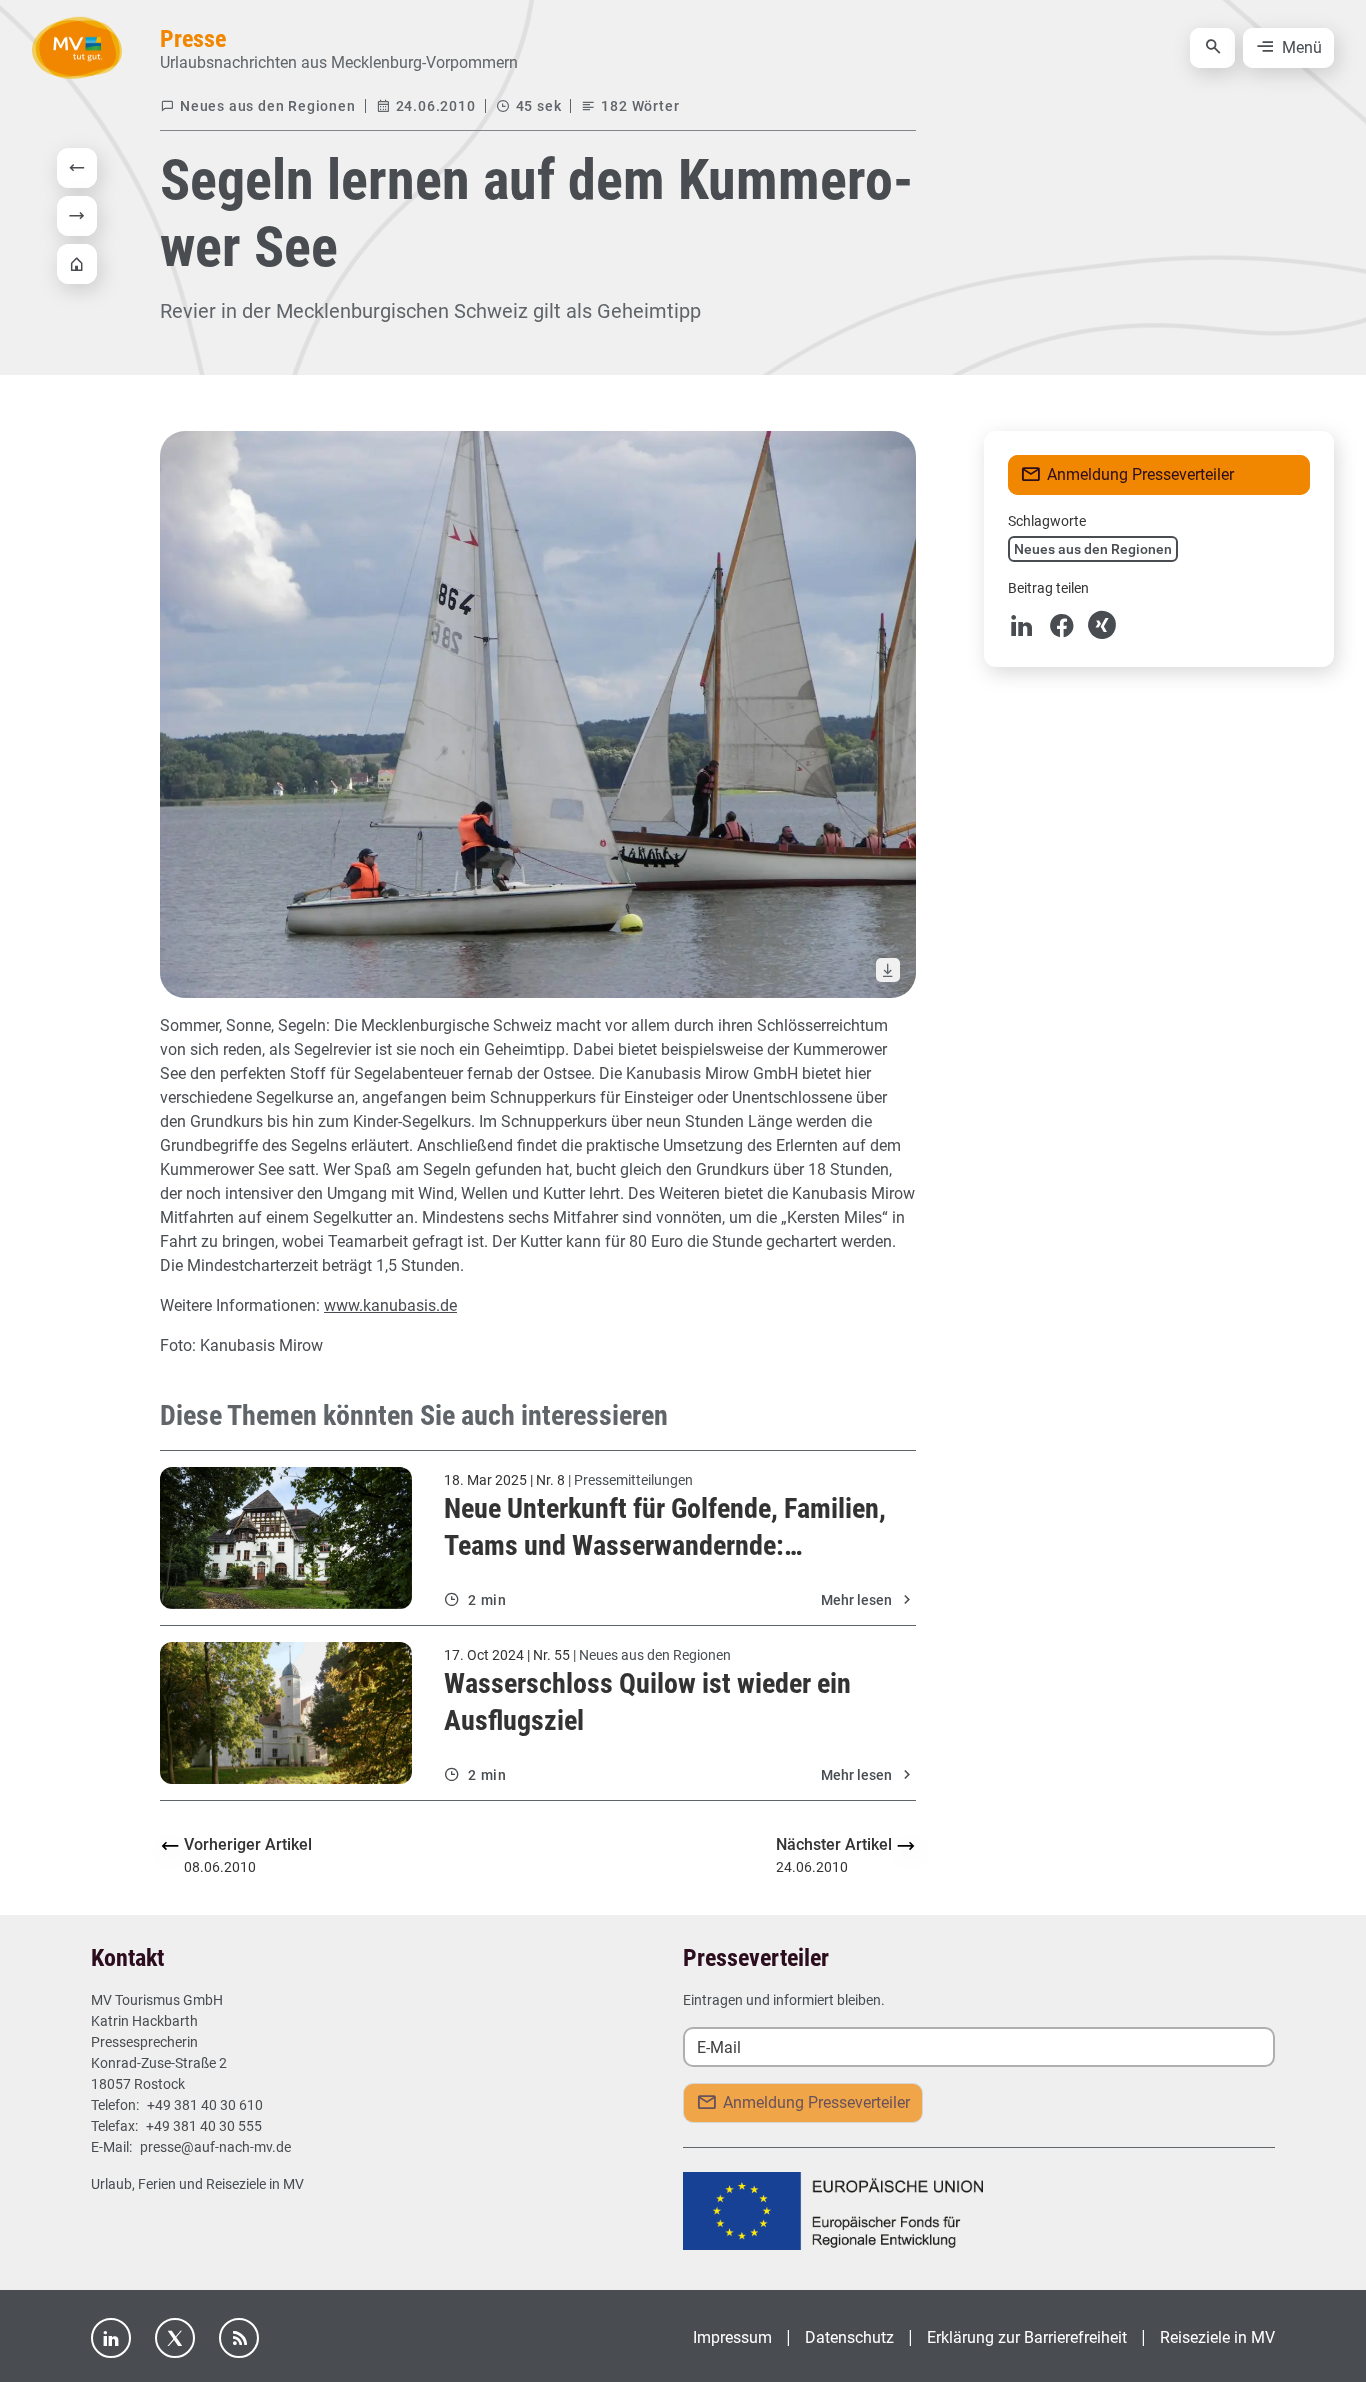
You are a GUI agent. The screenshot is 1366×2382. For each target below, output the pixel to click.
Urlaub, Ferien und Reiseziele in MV (197, 2184)
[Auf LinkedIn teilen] (1022, 625)
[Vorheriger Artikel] (81, 168)
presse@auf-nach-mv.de (215, 2147)
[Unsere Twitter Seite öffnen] (175, 2338)
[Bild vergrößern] (538, 714)
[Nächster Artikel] (81, 216)
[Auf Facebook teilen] (1062, 625)
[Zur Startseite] (81, 264)
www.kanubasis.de (390, 1305)
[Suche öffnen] (1212, 48)
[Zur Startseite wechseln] (77, 47)
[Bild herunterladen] (888, 970)
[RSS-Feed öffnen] (239, 2338)
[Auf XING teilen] (1102, 625)
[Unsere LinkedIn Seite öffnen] (111, 2338)
